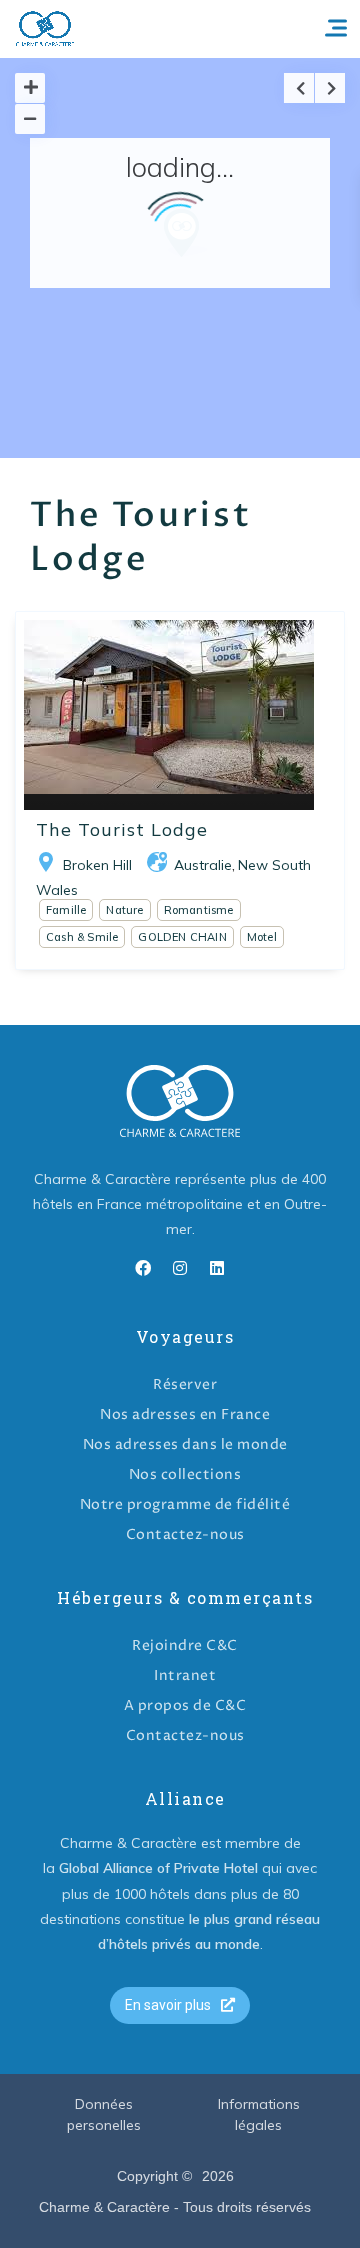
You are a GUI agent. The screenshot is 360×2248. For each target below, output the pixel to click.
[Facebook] (143, 1268)
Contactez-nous (185, 1534)
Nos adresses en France (185, 1414)
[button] (180, 2005)
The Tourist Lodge (122, 829)
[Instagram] (180, 1268)
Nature (124, 910)
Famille (66, 910)
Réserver (185, 1384)
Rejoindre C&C (185, 1645)
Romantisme (199, 910)
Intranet (185, 1675)
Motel (262, 937)
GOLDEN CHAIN (182, 937)
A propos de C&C (185, 1705)
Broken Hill (97, 865)
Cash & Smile (82, 937)
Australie (203, 865)
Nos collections (185, 1474)
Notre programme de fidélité (185, 1504)
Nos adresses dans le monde (185, 1444)
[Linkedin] (217, 1268)
